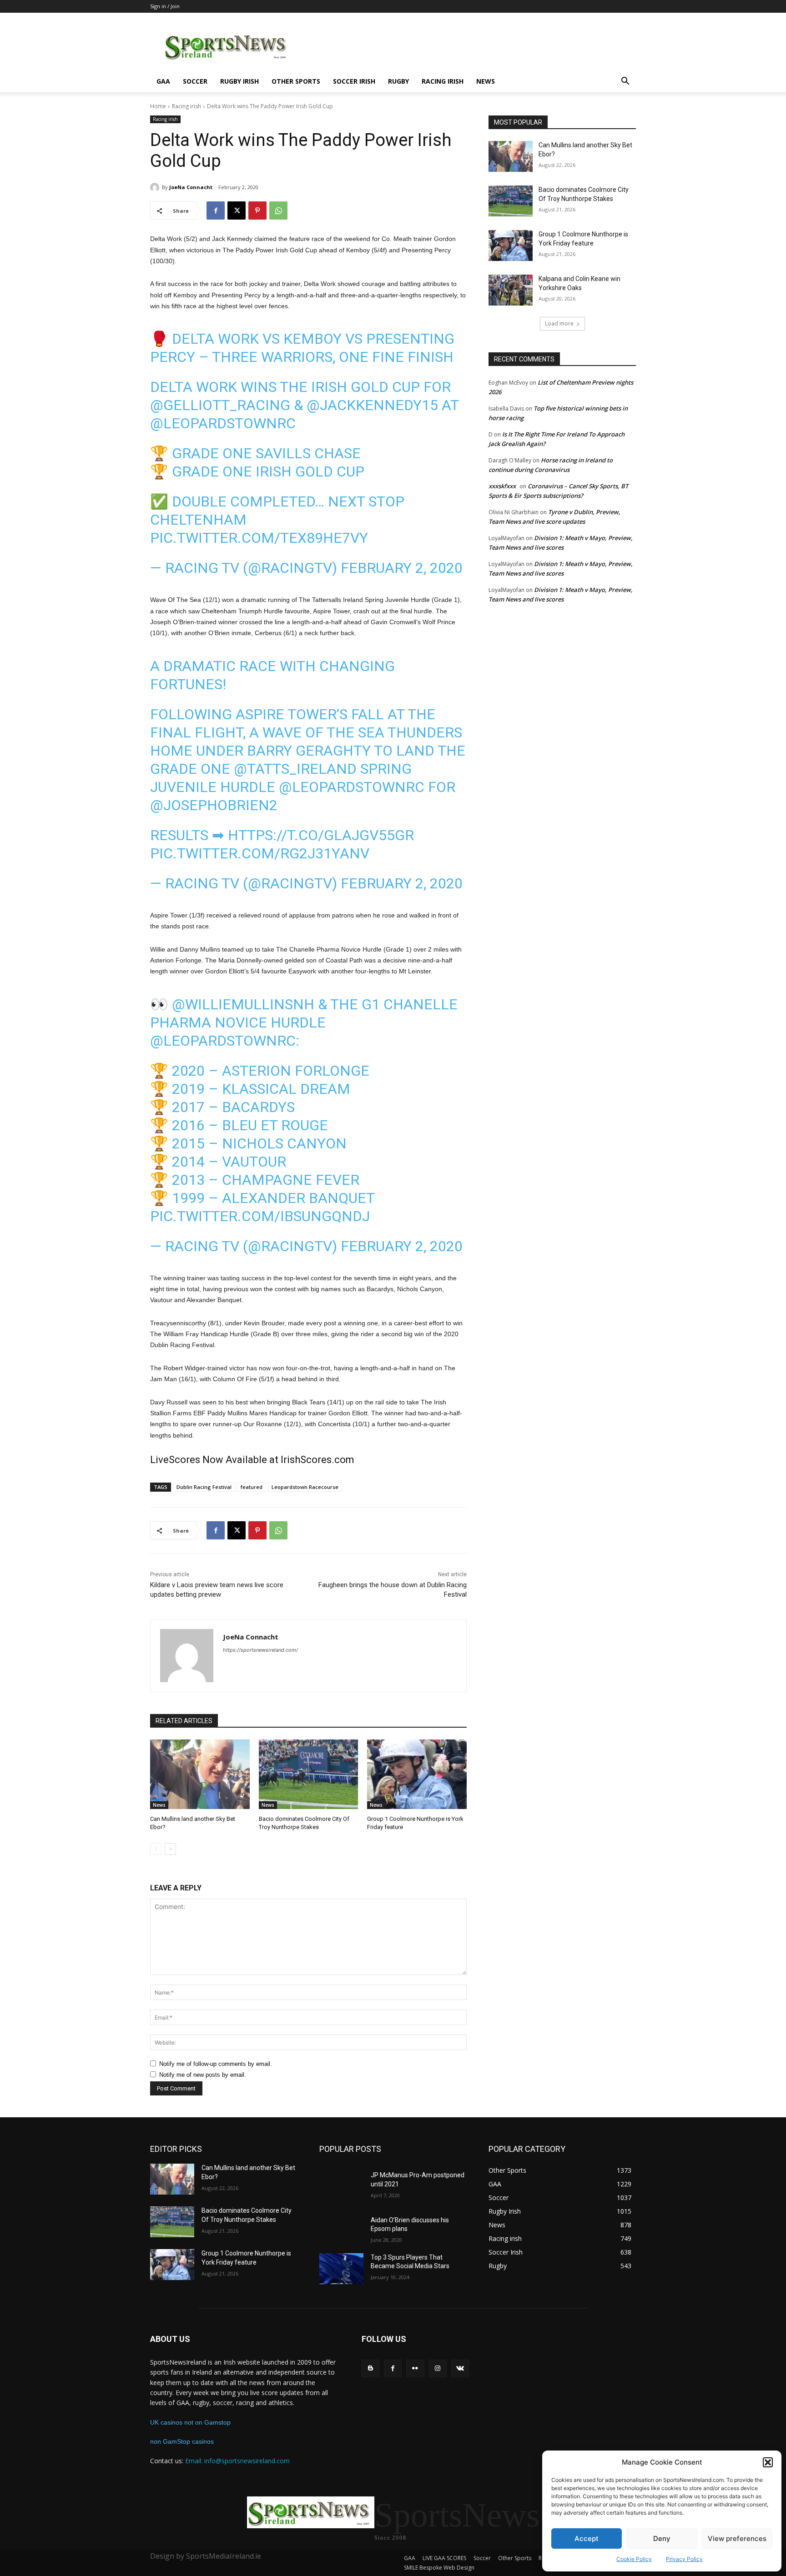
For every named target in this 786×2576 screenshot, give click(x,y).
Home (158, 106)
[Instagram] (438, 2368)
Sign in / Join (165, 6)
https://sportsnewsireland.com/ (260, 1650)
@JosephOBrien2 (214, 805)
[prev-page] (156, 1849)
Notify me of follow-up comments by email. (216, 2064)
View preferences (737, 2538)
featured (252, 1487)
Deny (662, 2538)
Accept (587, 2538)
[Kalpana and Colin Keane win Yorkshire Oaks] (511, 290)
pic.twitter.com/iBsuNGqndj (260, 1216)
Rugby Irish (239, 81)
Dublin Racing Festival (204, 1487)
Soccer (195, 81)
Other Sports (296, 81)
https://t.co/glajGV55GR (321, 835)
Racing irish (443, 81)
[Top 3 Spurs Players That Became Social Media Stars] (341, 2269)
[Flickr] (415, 2368)
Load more (559, 323)
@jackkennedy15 (372, 405)
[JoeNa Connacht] (156, 187)
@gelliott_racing (220, 405)
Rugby (398, 81)
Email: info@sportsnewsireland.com (237, 2461)
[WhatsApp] (278, 210)
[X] (237, 210)
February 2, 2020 (402, 568)
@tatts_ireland (295, 769)
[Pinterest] (257, 210)
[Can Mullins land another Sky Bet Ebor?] (200, 1774)
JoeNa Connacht (191, 187)
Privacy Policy (684, 2559)
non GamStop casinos (182, 2441)
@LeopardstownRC (223, 423)
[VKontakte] (460, 2368)
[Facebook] (216, 210)
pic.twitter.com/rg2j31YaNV (260, 853)
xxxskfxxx (502, 486)
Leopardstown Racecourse (305, 1487)
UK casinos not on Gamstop (190, 2422)
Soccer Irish (354, 81)
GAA (163, 81)
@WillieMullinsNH (243, 1004)
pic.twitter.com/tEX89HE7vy (259, 538)
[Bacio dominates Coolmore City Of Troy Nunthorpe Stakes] (309, 1774)
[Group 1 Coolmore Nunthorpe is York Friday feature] (417, 1774)
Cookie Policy (634, 2559)
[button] (768, 2462)
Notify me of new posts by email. (203, 2075)
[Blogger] (370, 2368)
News (486, 81)
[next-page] (170, 1849)
